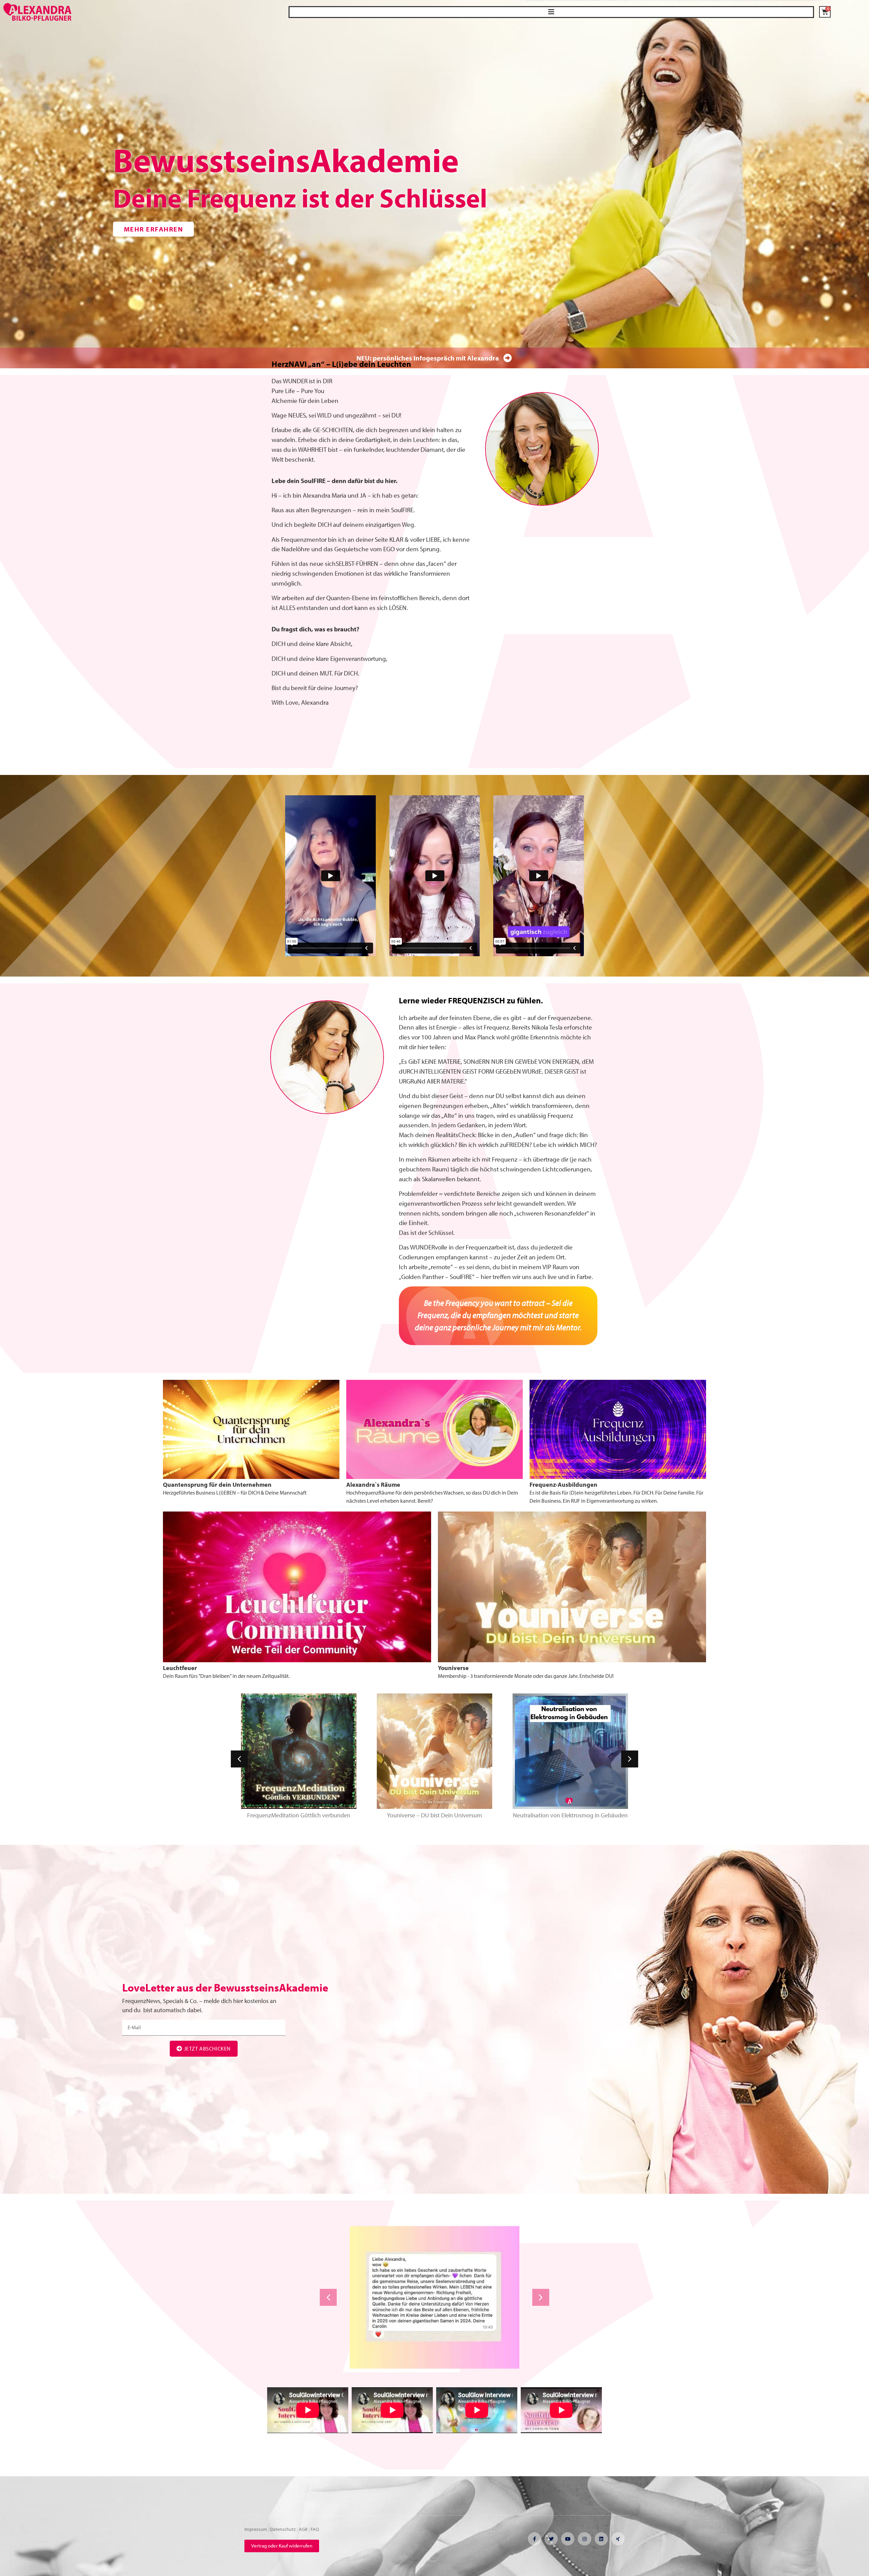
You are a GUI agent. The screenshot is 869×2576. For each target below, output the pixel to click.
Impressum (256, 2529)
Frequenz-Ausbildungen (563, 1485)
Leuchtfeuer (180, 1668)
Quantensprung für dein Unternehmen (217, 1485)
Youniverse (453, 1668)
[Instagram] (584, 2539)
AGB (303, 2529)
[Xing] (618, 2539)
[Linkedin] (601, 2539)
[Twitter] (551, 2539)
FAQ (315, 2529)
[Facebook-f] (534, 2539)
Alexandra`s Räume (373, 1485)
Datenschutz (283, 2529)
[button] (551, 12)
